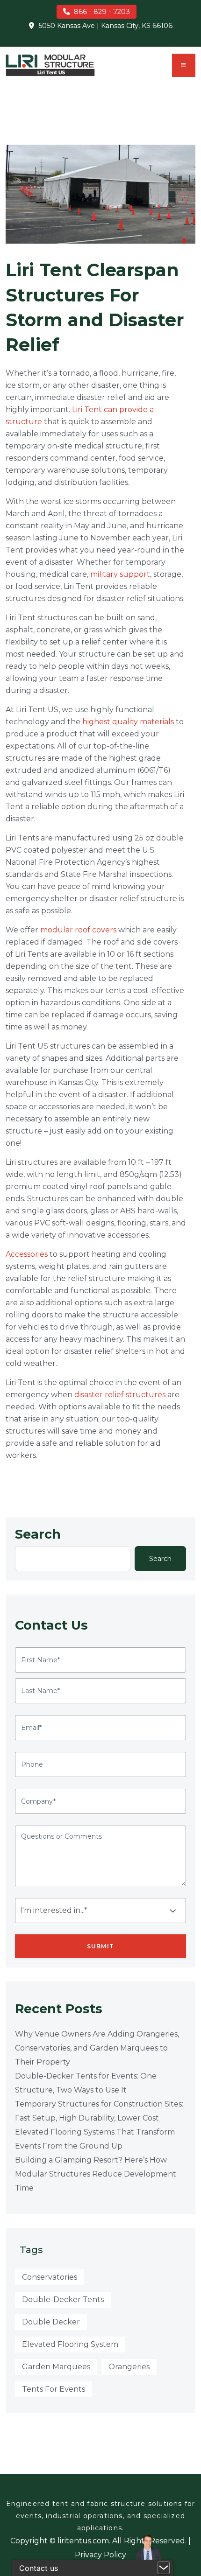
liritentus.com (83, 2541)
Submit (100, 1946)
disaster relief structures (120, 1395)
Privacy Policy (100, 2555)
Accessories (27, 1254)
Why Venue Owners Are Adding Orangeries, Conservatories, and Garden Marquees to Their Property (97, 2048)
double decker (51, 2322)
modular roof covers (78, 930)
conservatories (50, 2277)
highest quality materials (128, 722)
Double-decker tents (63, 2299)
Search (38, 1534)
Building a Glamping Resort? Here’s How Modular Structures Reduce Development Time (96, 2174)
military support (120, 574)
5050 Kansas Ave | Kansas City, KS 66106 (105, 26)
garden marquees (56, 2367)
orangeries (129, 2367)
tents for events (54, 2389)
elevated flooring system (70, 2344)
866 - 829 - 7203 (102, 12)
